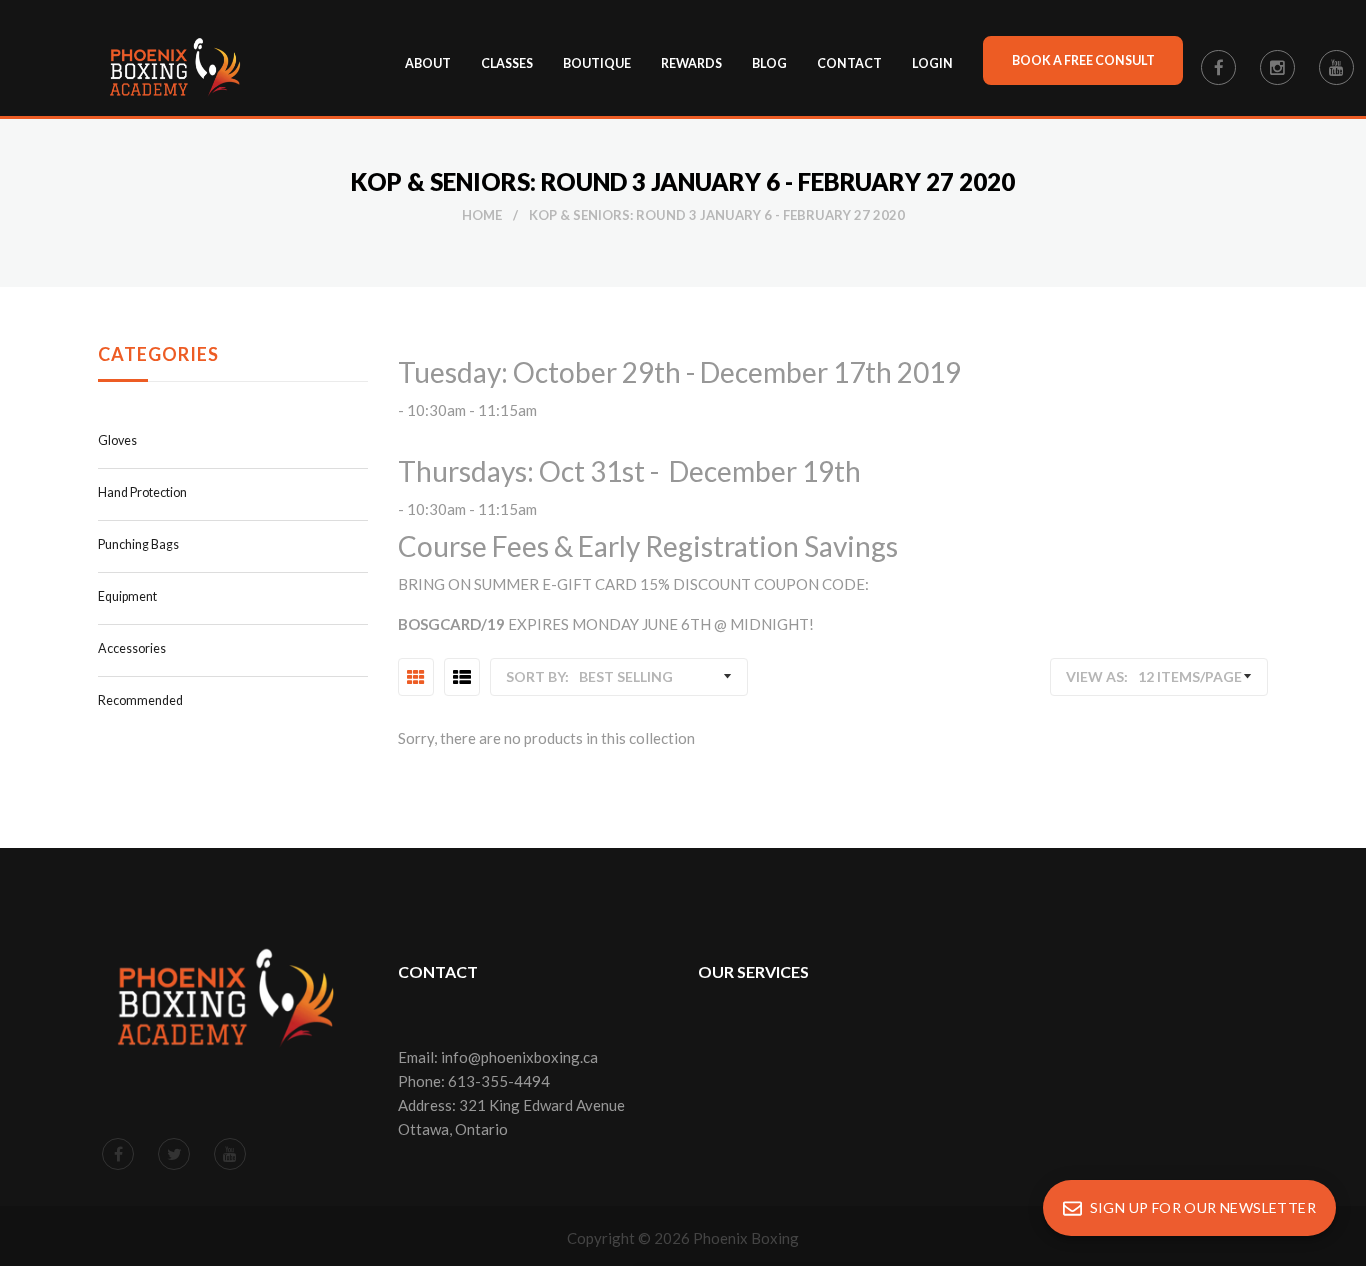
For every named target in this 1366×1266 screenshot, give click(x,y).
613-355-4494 (499, 1081)
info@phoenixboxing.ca (519, 1057)
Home (482, 215)
